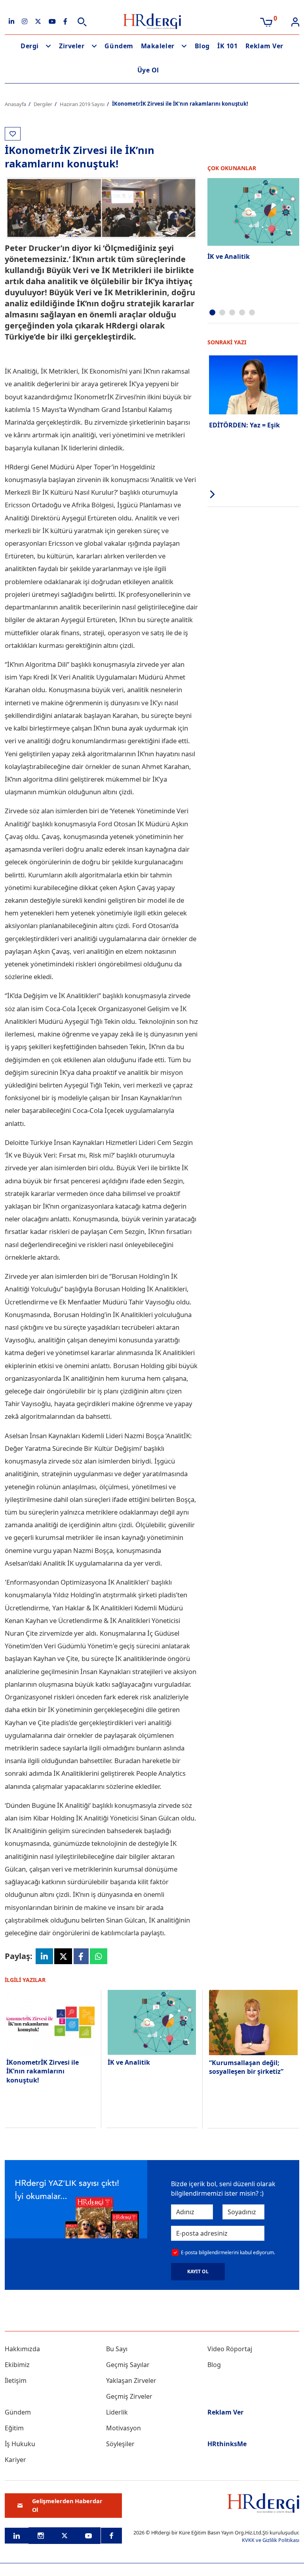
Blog (202, 46)
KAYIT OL (198, 2271)
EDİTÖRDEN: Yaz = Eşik (244, 425)
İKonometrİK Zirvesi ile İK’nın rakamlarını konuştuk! (43, 2071)
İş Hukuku (20, 2444)
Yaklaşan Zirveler (131, 2380)
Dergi (30, 46)
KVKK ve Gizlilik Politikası (271, 2540)
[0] (266, 21)
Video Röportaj (230, 2349)
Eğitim (14, 2428)
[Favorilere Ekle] (13, 134)
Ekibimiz (17, 2365)
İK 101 (227, 46)
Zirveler (72, 46)
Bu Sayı (117, 2349)
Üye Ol (148, 70)
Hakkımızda (22, 2349)
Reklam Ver (264, 46)
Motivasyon (123, 2428)
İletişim (16, 2380)
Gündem (119, 46)
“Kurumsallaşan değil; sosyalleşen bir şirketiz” (246, 2067)
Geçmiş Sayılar (128, 2365)
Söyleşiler (120, 2444)
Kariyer (15, 2460)
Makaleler (158, 46)
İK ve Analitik (229, 256)
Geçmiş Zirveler (129, 2396)
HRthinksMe (227, 2444)
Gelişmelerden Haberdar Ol (67, 2505)
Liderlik (117, 2412)
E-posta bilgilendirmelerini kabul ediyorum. (228, 2252)
